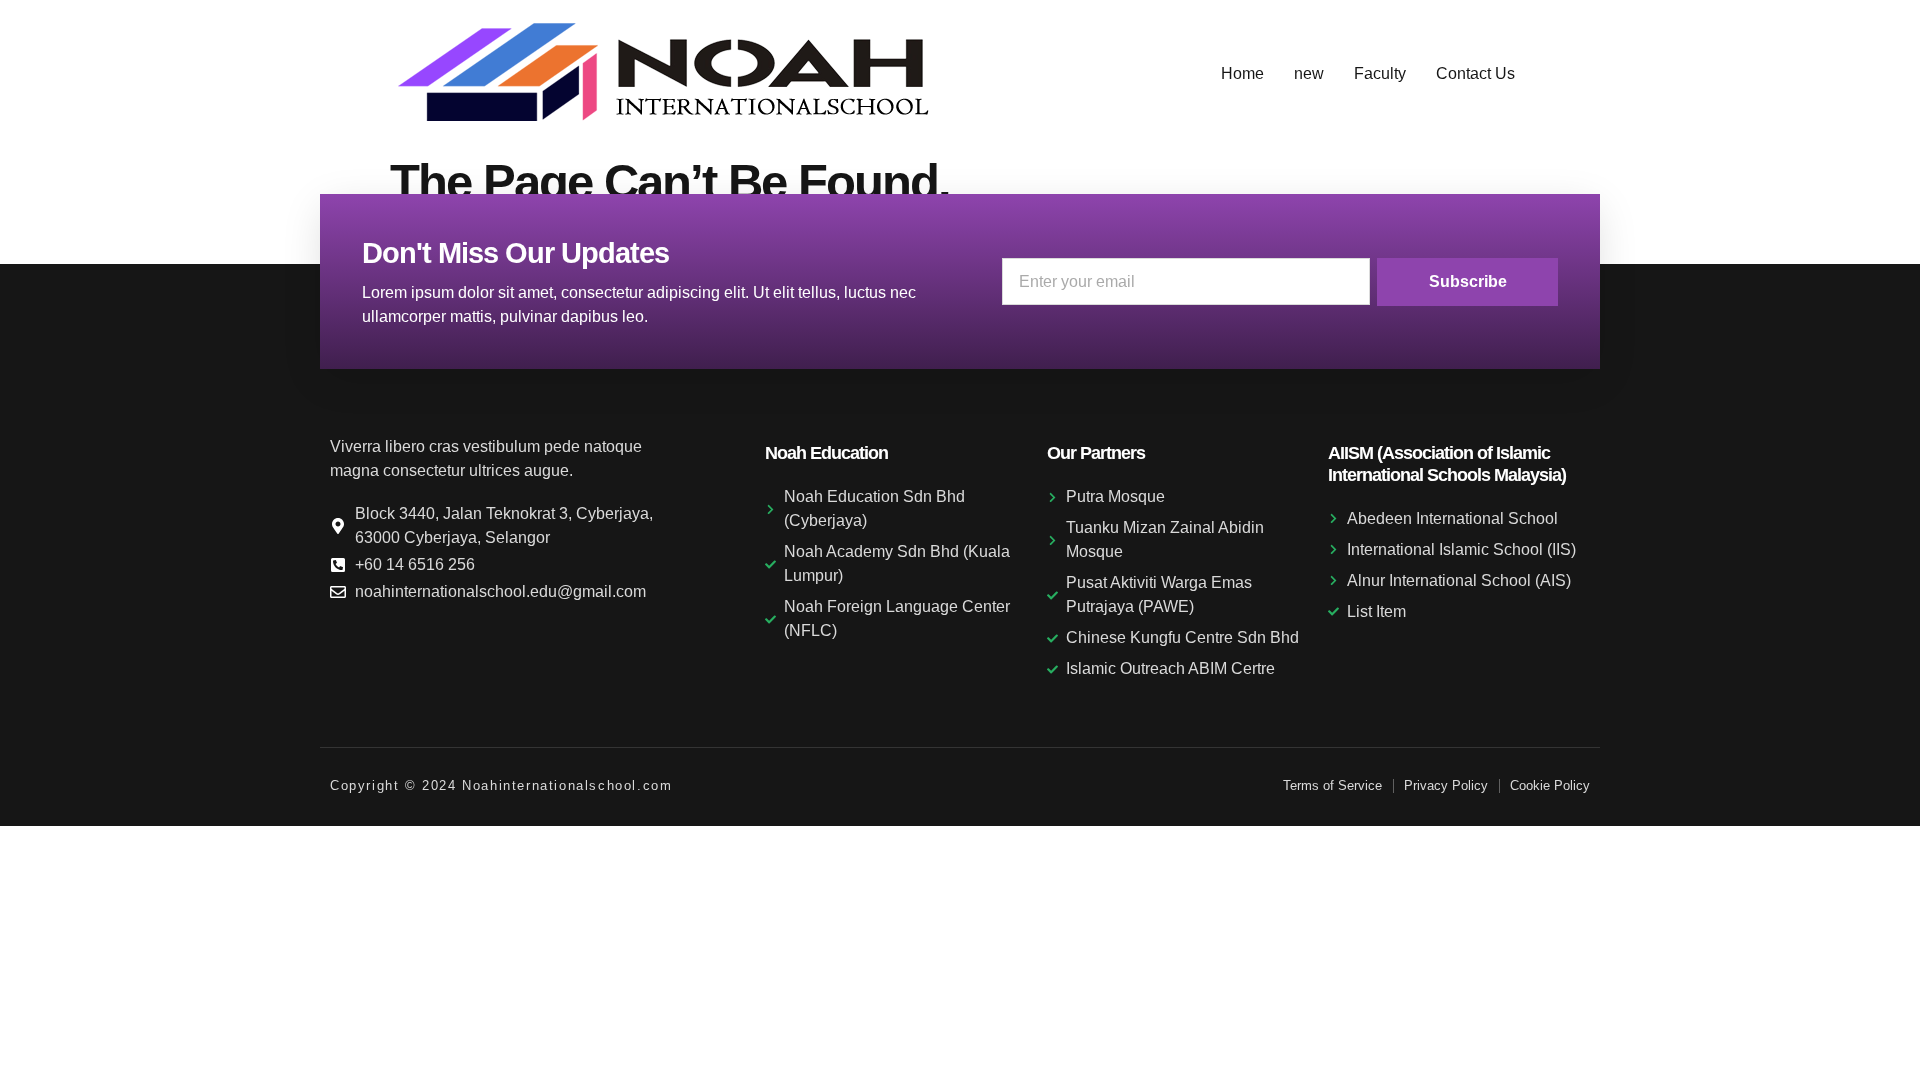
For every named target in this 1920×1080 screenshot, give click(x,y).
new (1309, 73)
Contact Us (1475, 73)
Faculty (1380, 73)
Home (1242, 73)
